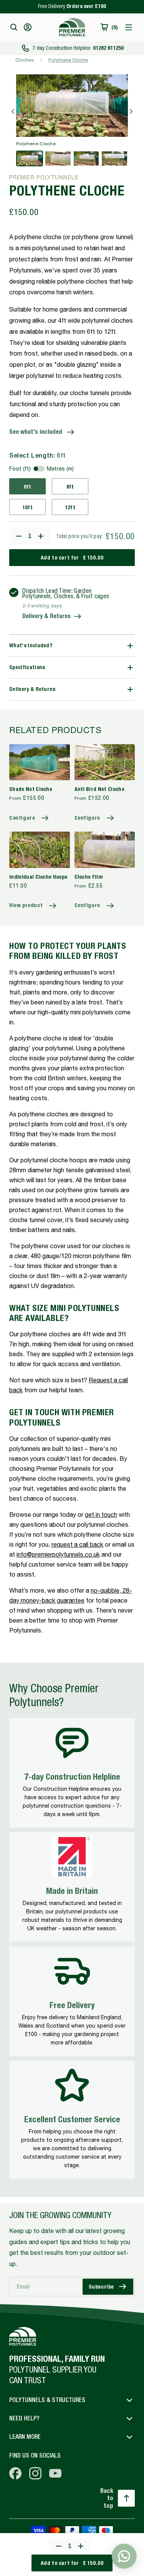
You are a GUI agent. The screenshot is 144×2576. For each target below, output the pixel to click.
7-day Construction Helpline (78, 48)
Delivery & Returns (46, 616)
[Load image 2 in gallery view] (58, 158)
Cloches (25, 60)
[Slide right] (131, 112)
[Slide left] (13, 112)
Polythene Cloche (68, 60)
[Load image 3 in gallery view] (86, 158)
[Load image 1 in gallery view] (30, 158)
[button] (14, 27)
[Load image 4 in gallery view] (114, 158)
